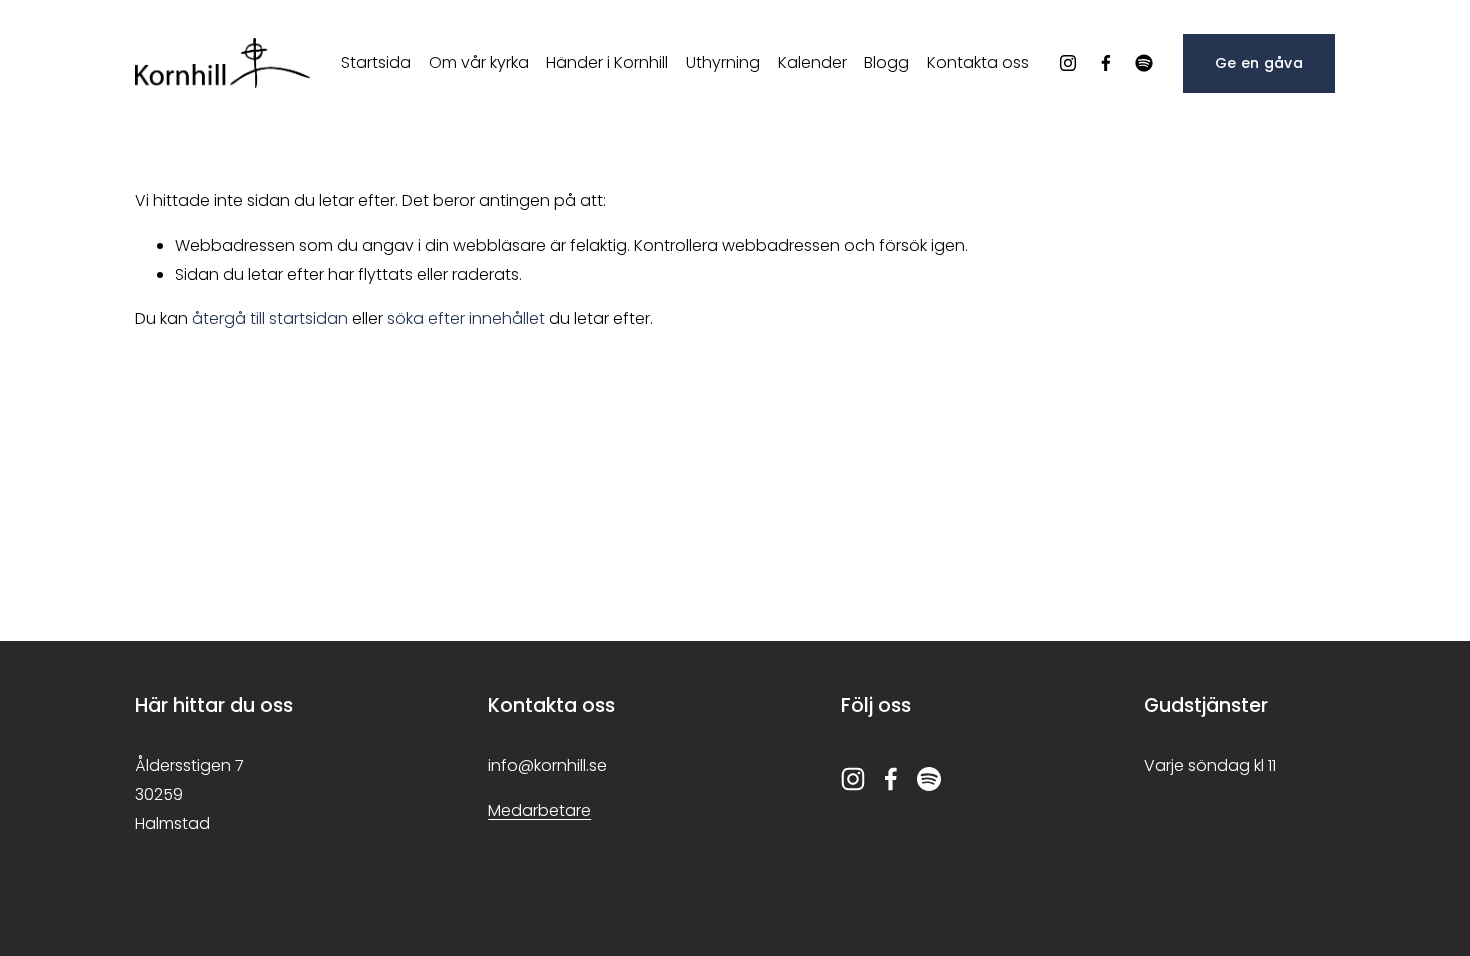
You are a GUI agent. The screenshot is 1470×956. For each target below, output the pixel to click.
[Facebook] (1106, 63)
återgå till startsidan (270, 318)
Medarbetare (539, 810)
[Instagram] (1068, 63)
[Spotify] (1144, 63)
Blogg (886, 62)
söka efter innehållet (466, 318)
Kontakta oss (978, 62)
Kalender (812, 62)
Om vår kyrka (479, 62)
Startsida (376, 62)
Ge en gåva (1259, 63)
